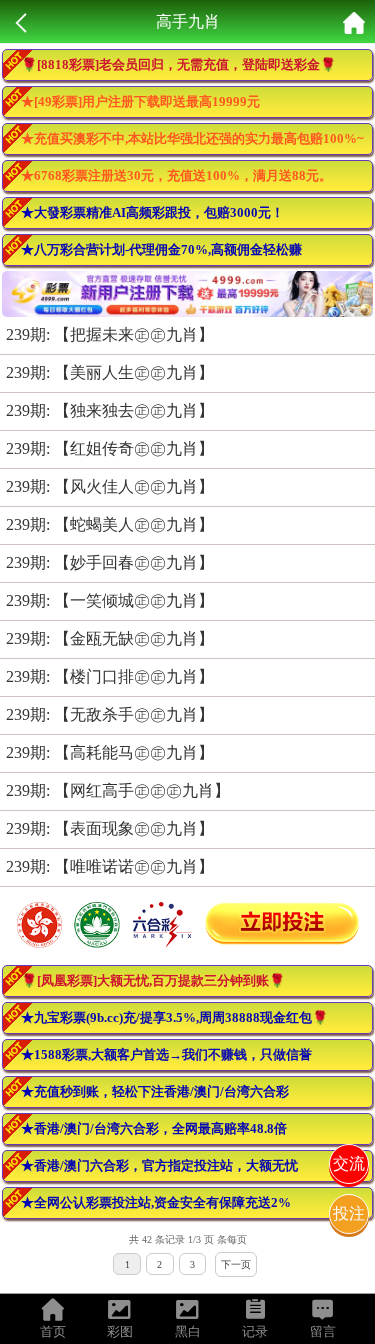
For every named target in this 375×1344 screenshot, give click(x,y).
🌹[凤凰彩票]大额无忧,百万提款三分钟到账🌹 (153, 980)
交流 (349, 1163)
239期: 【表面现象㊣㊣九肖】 (110, 828)
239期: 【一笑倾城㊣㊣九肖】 (110, 600)
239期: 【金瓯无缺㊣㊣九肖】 (110, 638)
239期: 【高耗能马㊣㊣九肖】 (110, 752)
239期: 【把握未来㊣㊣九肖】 (110, 334)
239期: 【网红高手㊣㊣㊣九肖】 (118, 790)
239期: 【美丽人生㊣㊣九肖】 (110, 372)
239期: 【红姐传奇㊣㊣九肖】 (110, 448)
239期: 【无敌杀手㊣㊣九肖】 (110, 714)
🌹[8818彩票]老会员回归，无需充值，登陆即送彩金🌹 (178, 64)
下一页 (236, 1264)
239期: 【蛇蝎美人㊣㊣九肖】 (110, 524)
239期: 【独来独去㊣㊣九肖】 (110, 410)
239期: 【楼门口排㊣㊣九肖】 (110, 676)
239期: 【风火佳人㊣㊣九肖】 (110, 486)
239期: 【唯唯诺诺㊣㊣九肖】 (110, 866)
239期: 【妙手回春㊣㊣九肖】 (110, 562)
